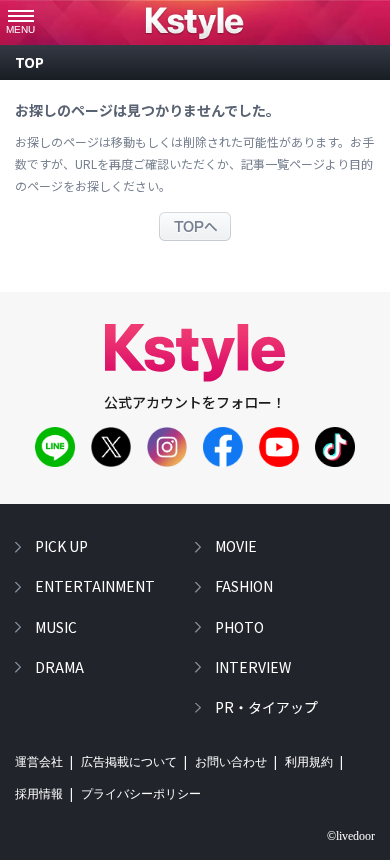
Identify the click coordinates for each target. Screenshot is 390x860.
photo (239, 627)
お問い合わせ (231, 762)
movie (236, 546)
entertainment (95, 586)
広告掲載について (129, 762)
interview (253, 667)
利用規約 (309, 762)
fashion (244, 586)
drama (59, 667)
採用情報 (39, 794)
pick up (61, 546)
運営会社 (39, 762)
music (56, 627)
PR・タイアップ (266, 707)
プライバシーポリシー (141, 794)
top (29, 62)
